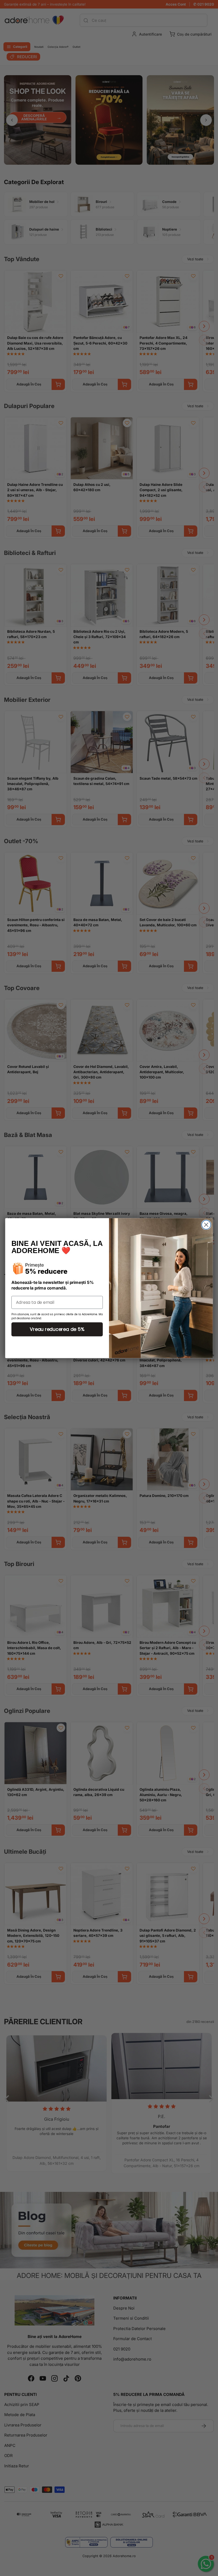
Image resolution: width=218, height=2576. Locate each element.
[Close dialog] (206, 1225)
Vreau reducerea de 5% (57, 1329)
